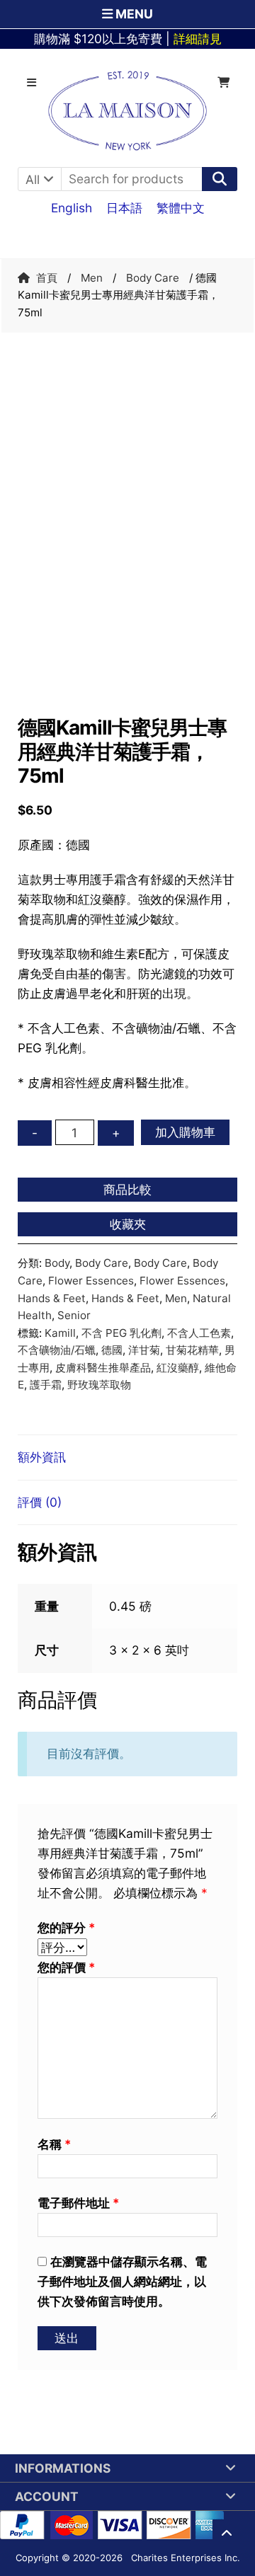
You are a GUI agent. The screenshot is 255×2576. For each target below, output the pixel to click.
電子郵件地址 (78, 2203)
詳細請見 (198, 39)
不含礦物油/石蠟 (57, 1350)
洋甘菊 (144, 1350)
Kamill (60, 1333)
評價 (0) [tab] (40, 1502)
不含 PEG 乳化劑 (121, 1333)
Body (57, 1263)
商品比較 (127, 1189)
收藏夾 (128, 1224)
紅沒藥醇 (178, 1368)
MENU (133, 14)
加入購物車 (185, 1132)
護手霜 (46, 1385)
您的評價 (66, 1967)
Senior (74, 1315)
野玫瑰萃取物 (99, 1385)
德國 (112, 1350)
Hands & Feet (52, 1298)
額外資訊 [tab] (42, 1457)
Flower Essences (91, 1281)
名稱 (54, 2144)
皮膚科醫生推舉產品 (103, 1368)
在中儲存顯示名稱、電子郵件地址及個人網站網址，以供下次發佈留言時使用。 (122, 2281)
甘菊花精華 (192, 1350)
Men (92, 278)
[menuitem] (72, 207)
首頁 (47, 278)
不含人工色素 (199, 1333)
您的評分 (66, 1927)
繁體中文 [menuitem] (181, 207)
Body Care (153, 278)
